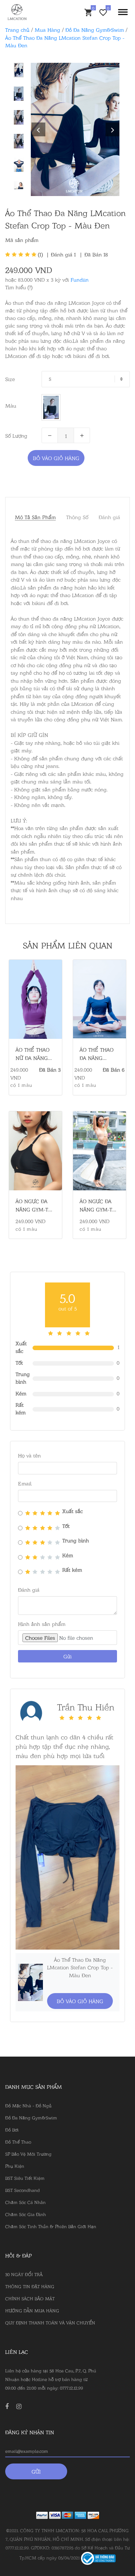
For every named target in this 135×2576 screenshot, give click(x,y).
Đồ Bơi (12, 2129)
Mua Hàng (47, 30)
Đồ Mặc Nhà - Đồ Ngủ (28, 2105)
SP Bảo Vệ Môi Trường (28, 2154)
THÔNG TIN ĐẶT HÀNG (30, 2286)
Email (25, 1483)
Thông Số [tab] (77, 517)
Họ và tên (29, 1455)
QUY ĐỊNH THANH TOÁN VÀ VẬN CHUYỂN (50, 2322)
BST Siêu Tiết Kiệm (25, 2178)
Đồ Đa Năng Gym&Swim (95, 30)
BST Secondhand (22, 2190)
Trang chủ (17, 30)
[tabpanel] (75, 129)
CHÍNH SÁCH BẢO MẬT (30, 2298)
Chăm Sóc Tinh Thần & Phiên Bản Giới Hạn (51, 2226)
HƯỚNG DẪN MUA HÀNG (32, 2310)
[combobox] (86, 379)
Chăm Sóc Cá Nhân (25, 2202)
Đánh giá (64, 254)
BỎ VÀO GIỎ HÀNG (56, 458)
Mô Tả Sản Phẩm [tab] (35, 517)
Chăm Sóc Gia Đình (26, 2214)
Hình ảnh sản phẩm (42, 1624)
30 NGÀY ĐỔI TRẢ (24, 2274)
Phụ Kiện (15, 2166)
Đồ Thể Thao (18, 2141)
